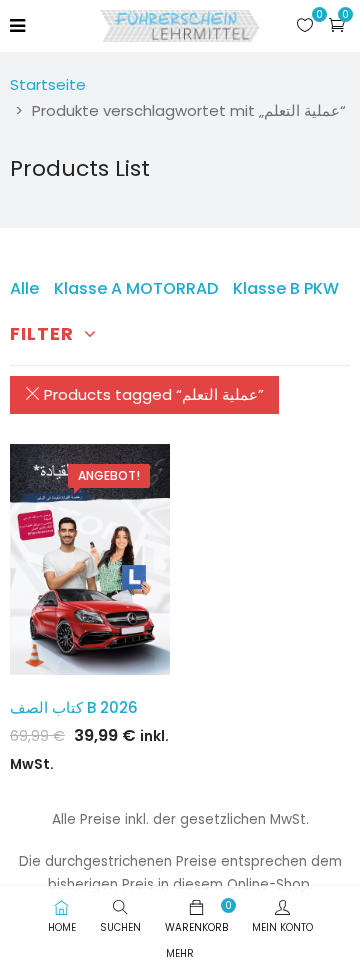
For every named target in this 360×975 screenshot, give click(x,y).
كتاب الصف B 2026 (74, 707)
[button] (337, 24)
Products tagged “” (152, 394)
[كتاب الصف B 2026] (90, 559)
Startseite (48, 84)
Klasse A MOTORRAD (136, 288)
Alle (24, 288)
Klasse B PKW (286, 288)
